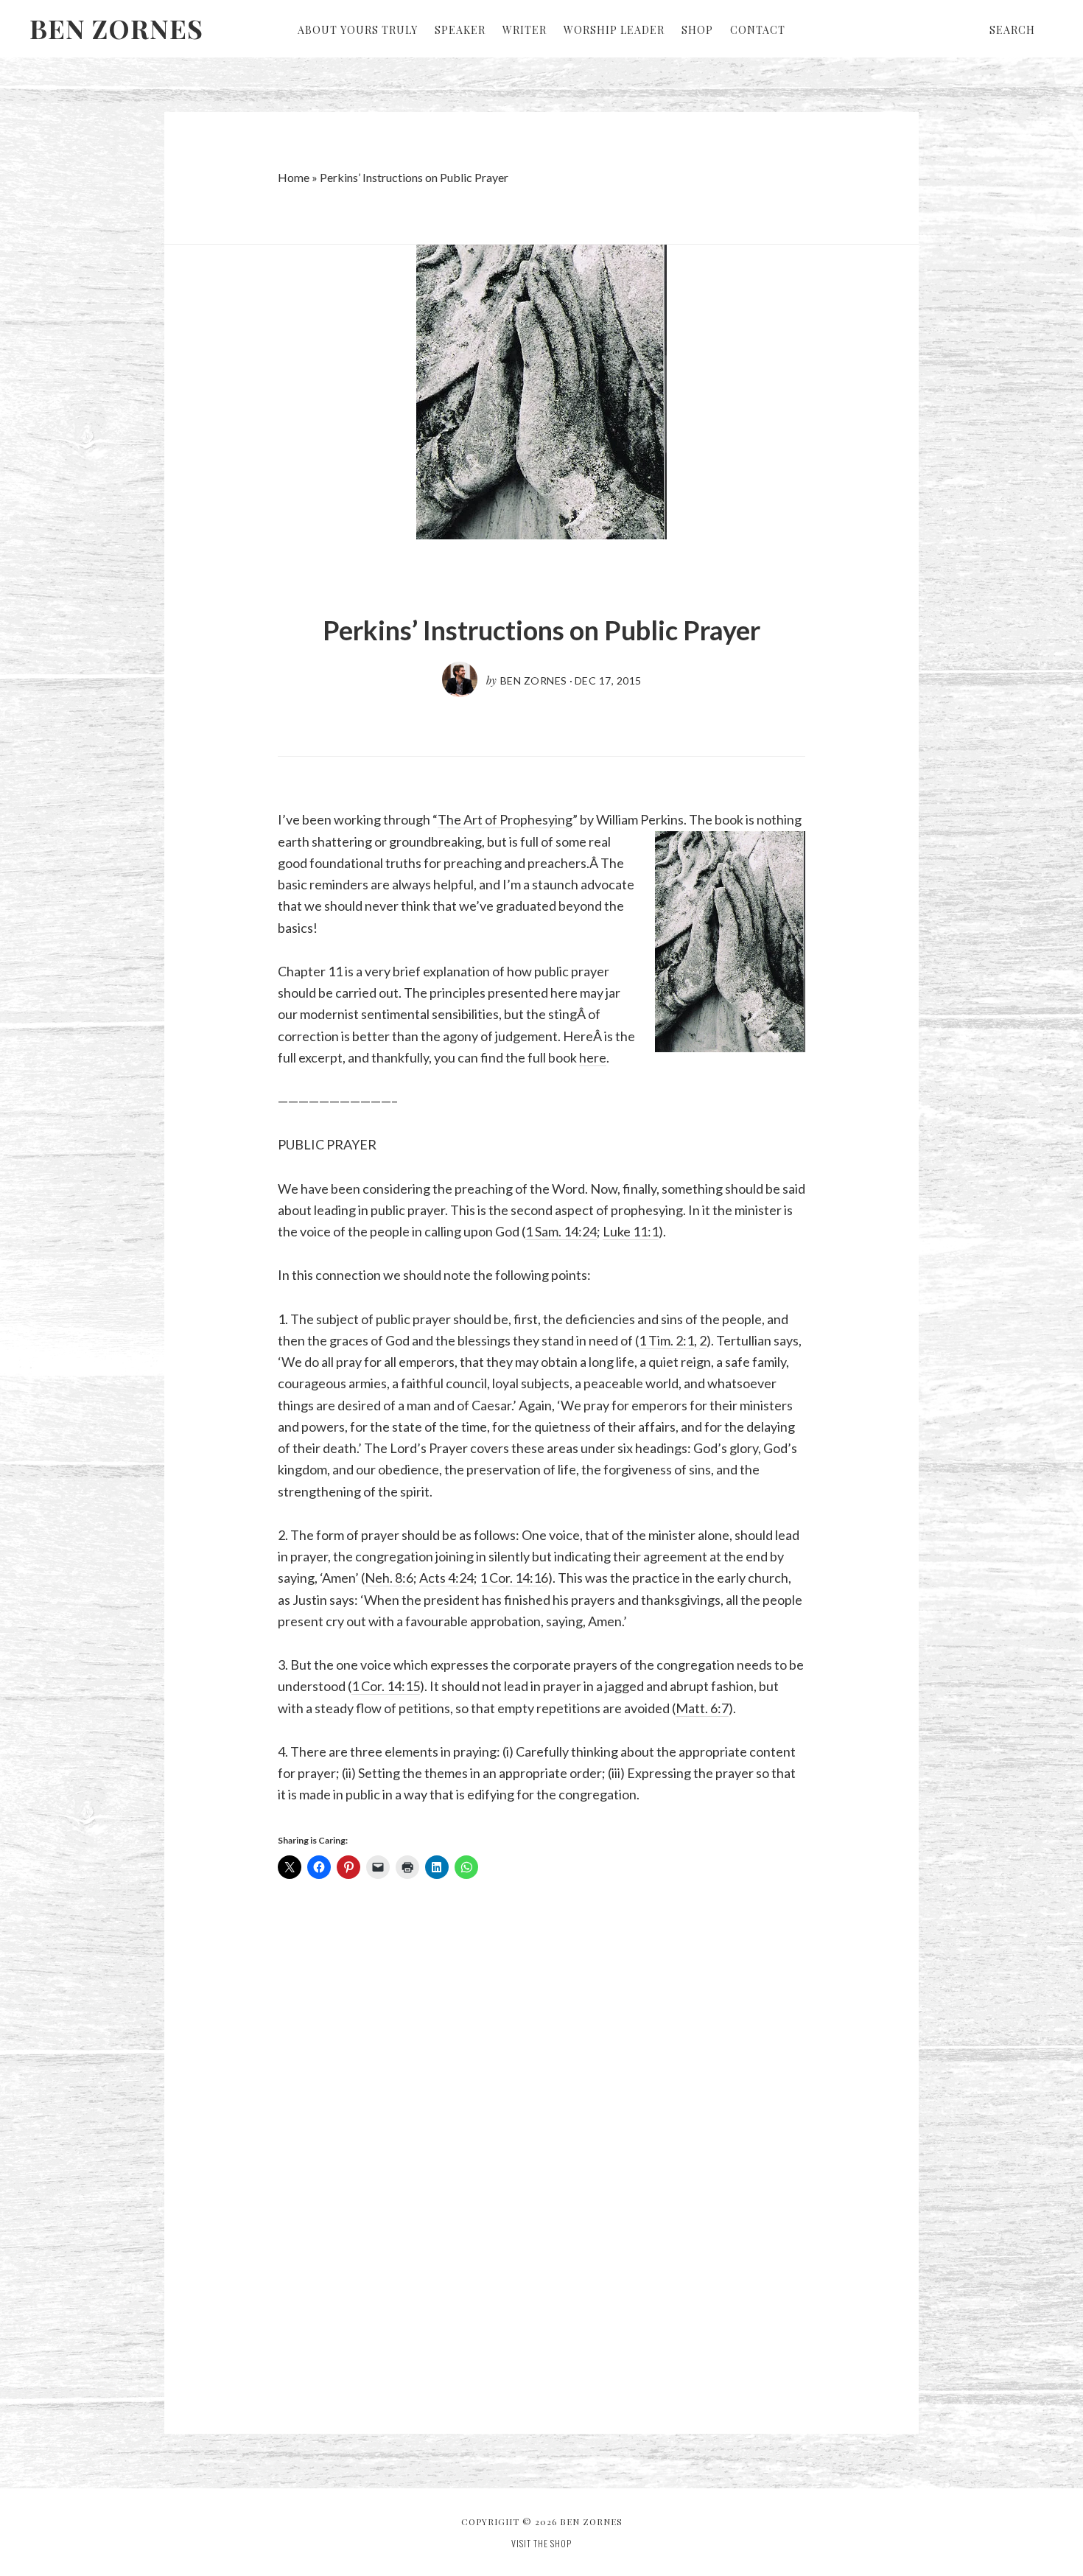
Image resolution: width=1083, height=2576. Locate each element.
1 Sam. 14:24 (561, 1231)
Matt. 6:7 (702, 1708)
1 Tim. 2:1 (666, 1340)
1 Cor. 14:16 (514, 1578)
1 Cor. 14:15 (386, 1686)
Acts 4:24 (446, 1578)
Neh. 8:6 (389, 1578)
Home (294, 177)
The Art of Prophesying (505, 819)
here (593, 1057)
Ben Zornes (116, 28)
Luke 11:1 (631, 1231)
